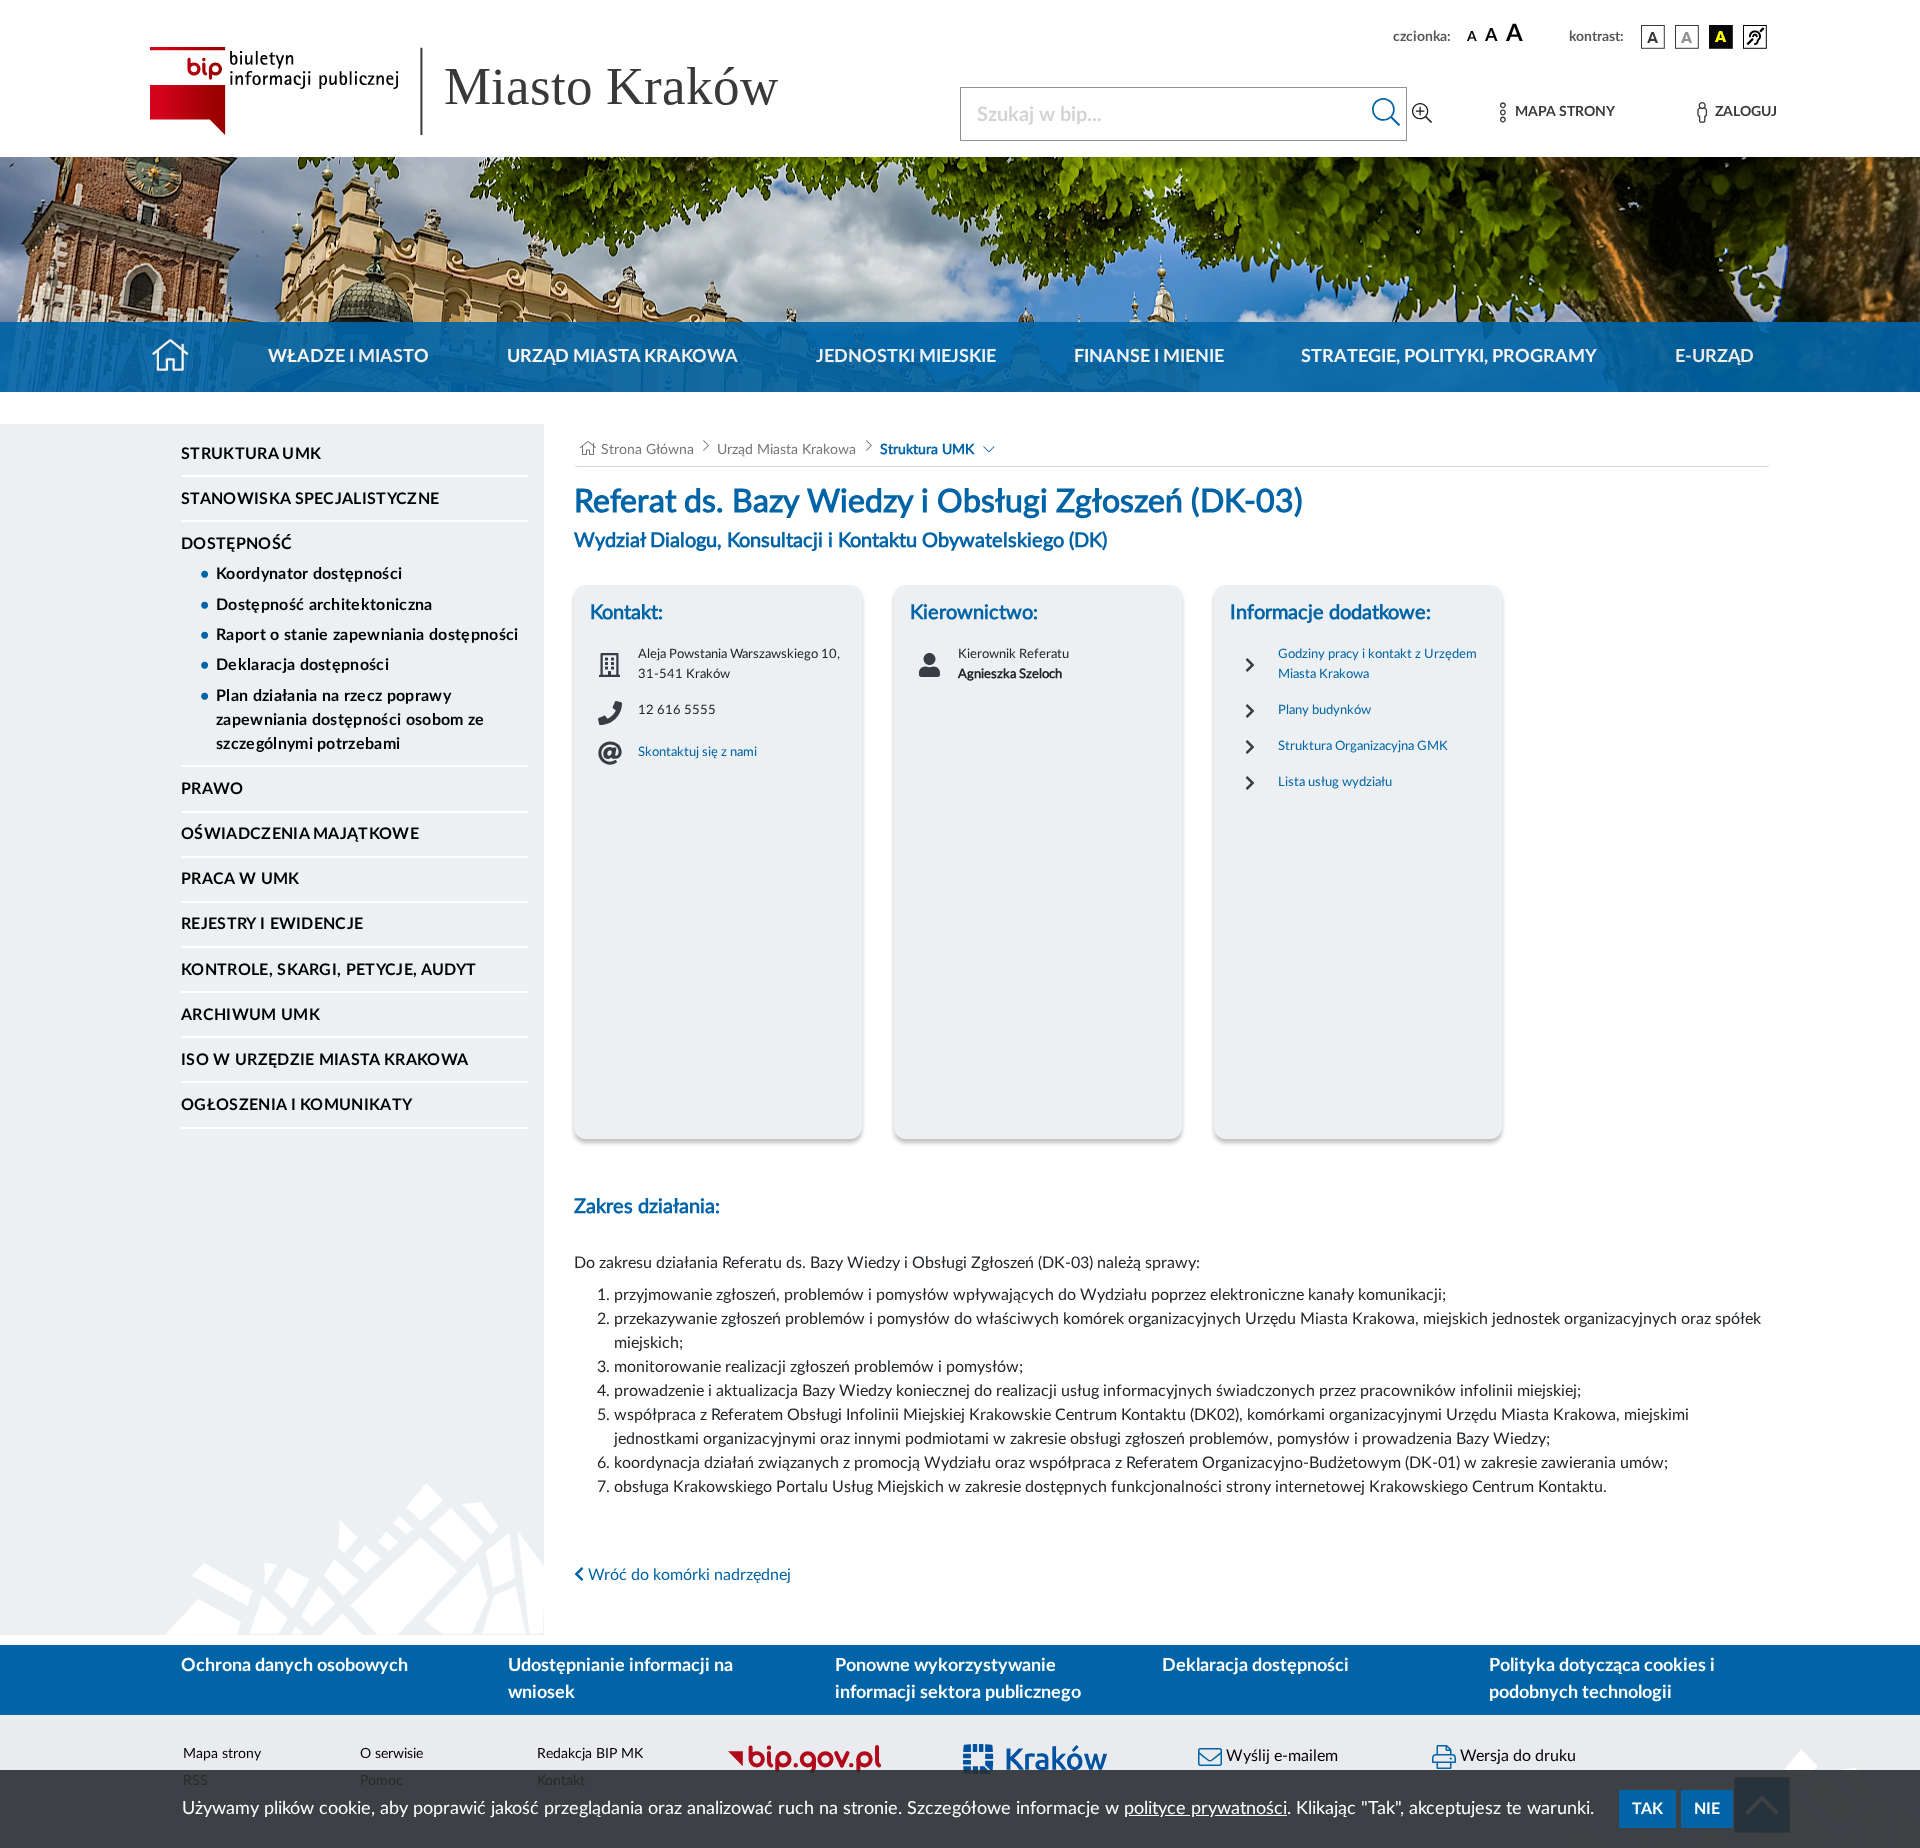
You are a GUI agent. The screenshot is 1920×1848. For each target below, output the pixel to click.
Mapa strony (222, 1754)
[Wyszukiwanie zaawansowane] (1422, 114)
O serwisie (391, 1754)
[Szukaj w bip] (1386, 114)
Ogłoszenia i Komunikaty (296, 1105)
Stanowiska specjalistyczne (310, 499)
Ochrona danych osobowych (294, 1666)
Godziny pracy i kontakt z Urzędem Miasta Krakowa (1377, 664)
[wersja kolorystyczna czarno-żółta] (1721, 37)
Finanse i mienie (1149, 357)
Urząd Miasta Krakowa (622, 357)
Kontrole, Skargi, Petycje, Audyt (328, 970)
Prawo (212, 789)
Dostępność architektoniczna (324, 605)
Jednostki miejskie (906, 357)
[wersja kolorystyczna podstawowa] (1653, 37)
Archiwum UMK (250, 1015)
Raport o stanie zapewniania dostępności (367, 635)
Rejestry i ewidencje (272, 924)
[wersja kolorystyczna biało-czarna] (1687, 37)
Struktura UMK (251, 454)
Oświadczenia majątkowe (300, 834)
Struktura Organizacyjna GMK (1363, 746)
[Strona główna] (178, 357)
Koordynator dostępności (309, 574)
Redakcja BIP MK (590, 1754)
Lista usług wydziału (1335, 782)
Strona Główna (647, 450)
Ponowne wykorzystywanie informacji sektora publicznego (958, 1679)
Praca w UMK (240, 879)
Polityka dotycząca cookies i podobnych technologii (1602, 1679)
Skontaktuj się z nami (697, 752)
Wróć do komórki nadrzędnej (687, 1575)
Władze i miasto (348, 357)
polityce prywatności (1205, 1809)
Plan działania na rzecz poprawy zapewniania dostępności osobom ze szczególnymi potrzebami (350, 720)
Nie (1707, 1809)
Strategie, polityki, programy (1449, 357)
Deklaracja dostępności (302, 665)
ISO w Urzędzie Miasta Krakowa (324, 1060)
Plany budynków (1324, 710)
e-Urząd (1714, 357)
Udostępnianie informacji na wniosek (620, 1679)
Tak (1647, 1809)
